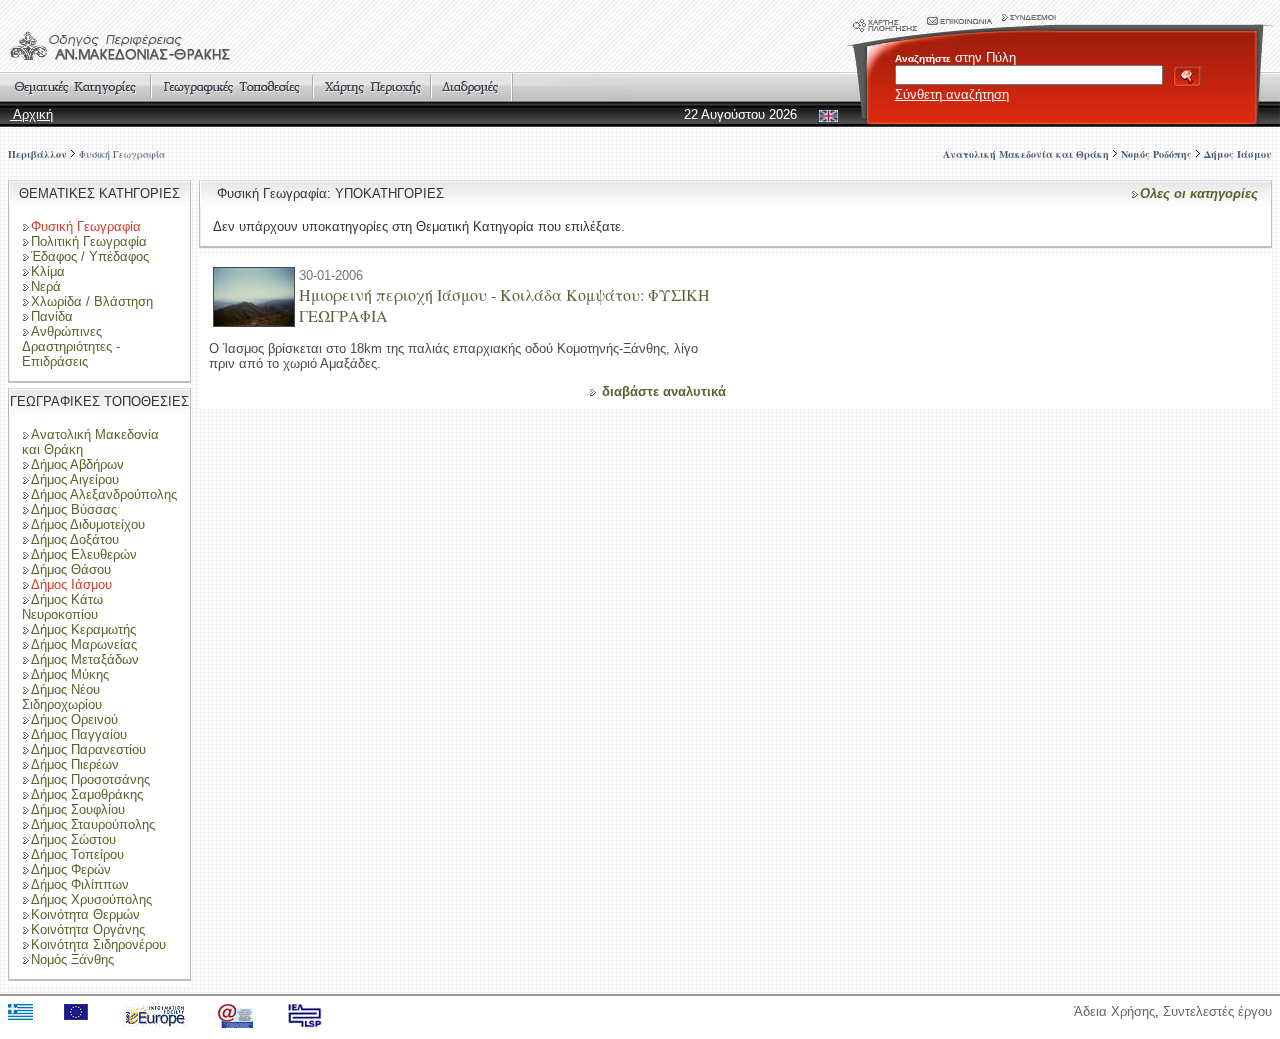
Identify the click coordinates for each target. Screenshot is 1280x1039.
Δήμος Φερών (71, 869)
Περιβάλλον (37, 154)
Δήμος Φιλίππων (80, 884)
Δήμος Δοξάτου (75, 539)
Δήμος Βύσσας (74, 509)
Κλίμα (48, 271)
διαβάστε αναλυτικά (664, 391)
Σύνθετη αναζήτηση (952, 94)
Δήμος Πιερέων (75, 764)
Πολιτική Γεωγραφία (89, 241)
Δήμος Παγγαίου (79, 734)
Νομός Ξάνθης (72, 959)
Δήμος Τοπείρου (77, 854)
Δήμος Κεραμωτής (83, 629)
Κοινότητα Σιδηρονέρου (98, 944)
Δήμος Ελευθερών (84, 554)
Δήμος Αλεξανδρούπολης (104, 494)
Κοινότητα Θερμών (85, 914)
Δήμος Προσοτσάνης (90, 779)
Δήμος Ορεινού (74, 719)
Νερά (46, 286)
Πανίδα (52, 316)
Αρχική (31, 114)
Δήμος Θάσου (71, 569)
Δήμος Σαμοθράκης (87, 794)
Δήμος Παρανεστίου (88, 749)
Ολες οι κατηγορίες (1199, 193)
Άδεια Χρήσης (1114, 1011)
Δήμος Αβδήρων (77, 464)
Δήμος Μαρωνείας (84, 644)
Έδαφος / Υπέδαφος (90, 256)
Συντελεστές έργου (1217, 1011)
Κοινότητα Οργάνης (88, 929)
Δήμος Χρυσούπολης (91, 899)
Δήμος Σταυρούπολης (93, 824)
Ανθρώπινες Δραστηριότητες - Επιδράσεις (71, 346)
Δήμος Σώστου (73, 839)
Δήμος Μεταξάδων (85, 659)
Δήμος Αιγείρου (75, 479)
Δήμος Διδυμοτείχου (88, 524)
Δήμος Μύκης (70, 674)
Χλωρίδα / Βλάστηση (92, 301)
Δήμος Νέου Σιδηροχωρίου (62, 697)
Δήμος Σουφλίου (78, 809)
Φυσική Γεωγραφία (122, 154)
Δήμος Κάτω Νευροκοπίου (62, 607)
